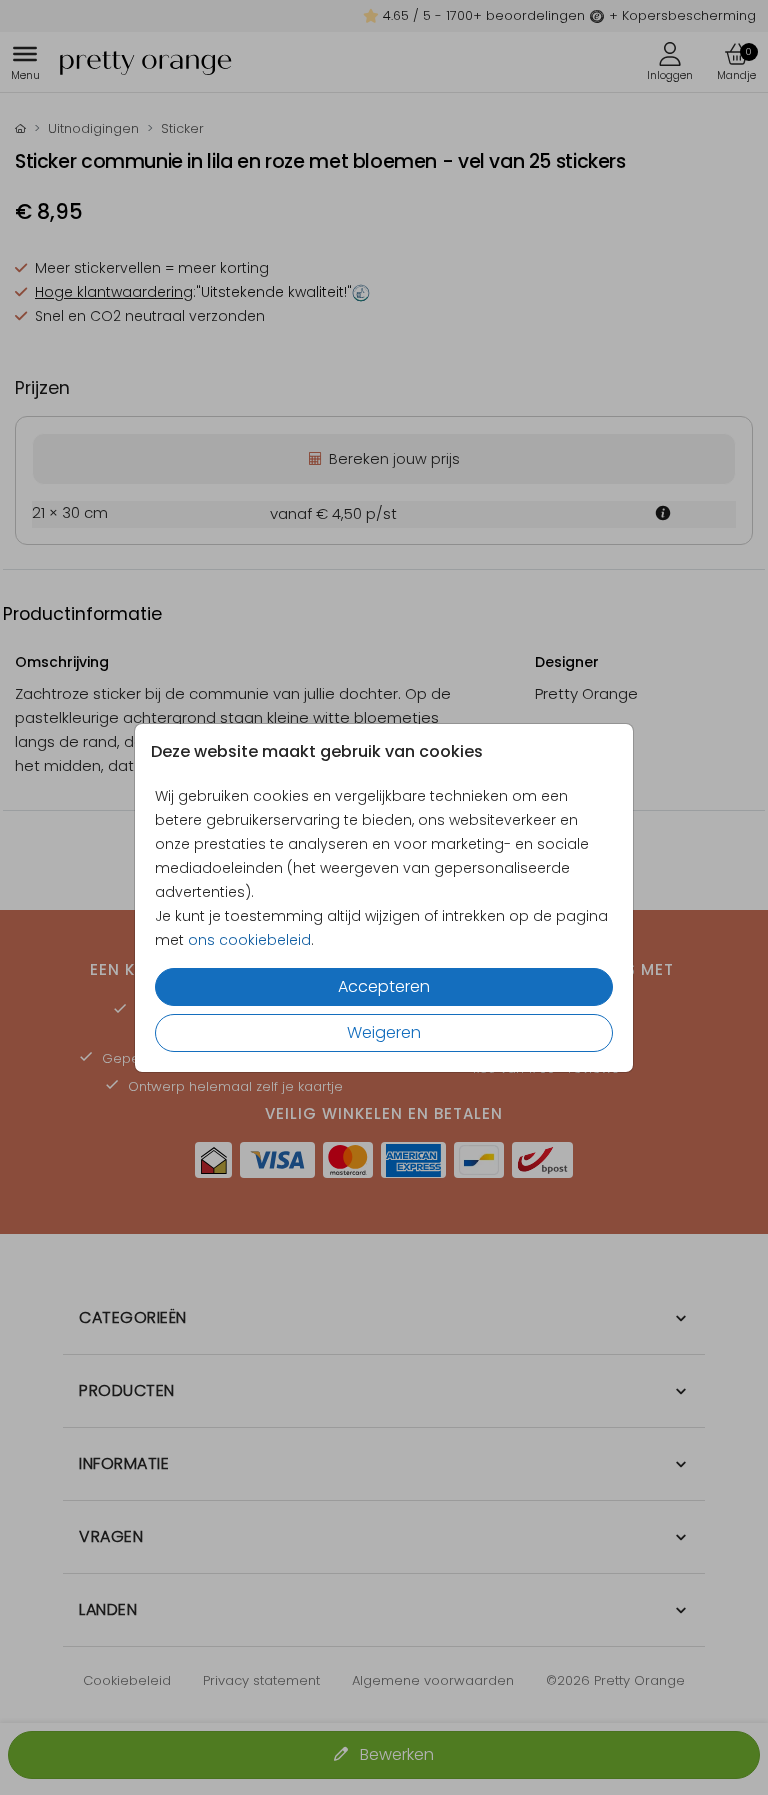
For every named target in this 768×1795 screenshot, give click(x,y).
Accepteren (384, 986)
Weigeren (384, 1032)
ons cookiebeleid (249, 940)
